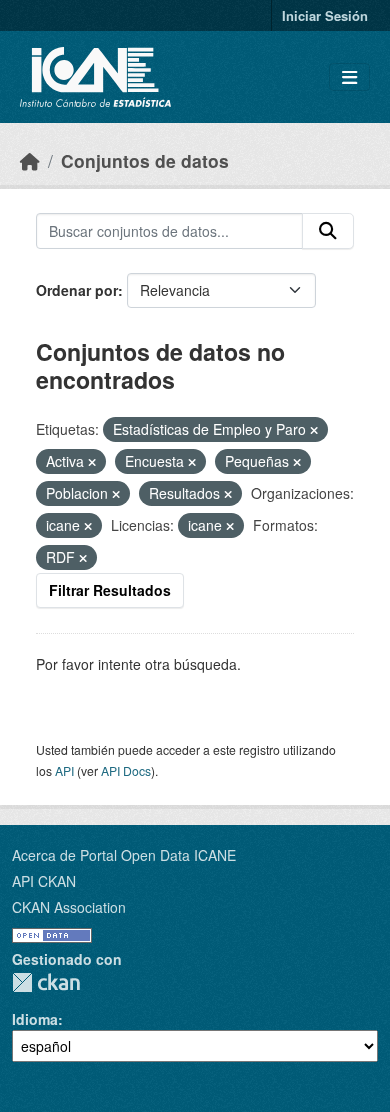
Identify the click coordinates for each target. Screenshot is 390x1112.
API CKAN (44, 881)
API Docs (126, 770)
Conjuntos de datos (145, 160)
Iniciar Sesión (325, 15)
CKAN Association (69, 907)
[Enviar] (328, 231)
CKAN (46, 982)
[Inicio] (30, 160)
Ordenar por (77, 290)
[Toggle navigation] (349, 77)
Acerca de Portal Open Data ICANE (124, 855)
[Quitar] (314, 430)
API (64, 770)
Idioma (35, 1019)
